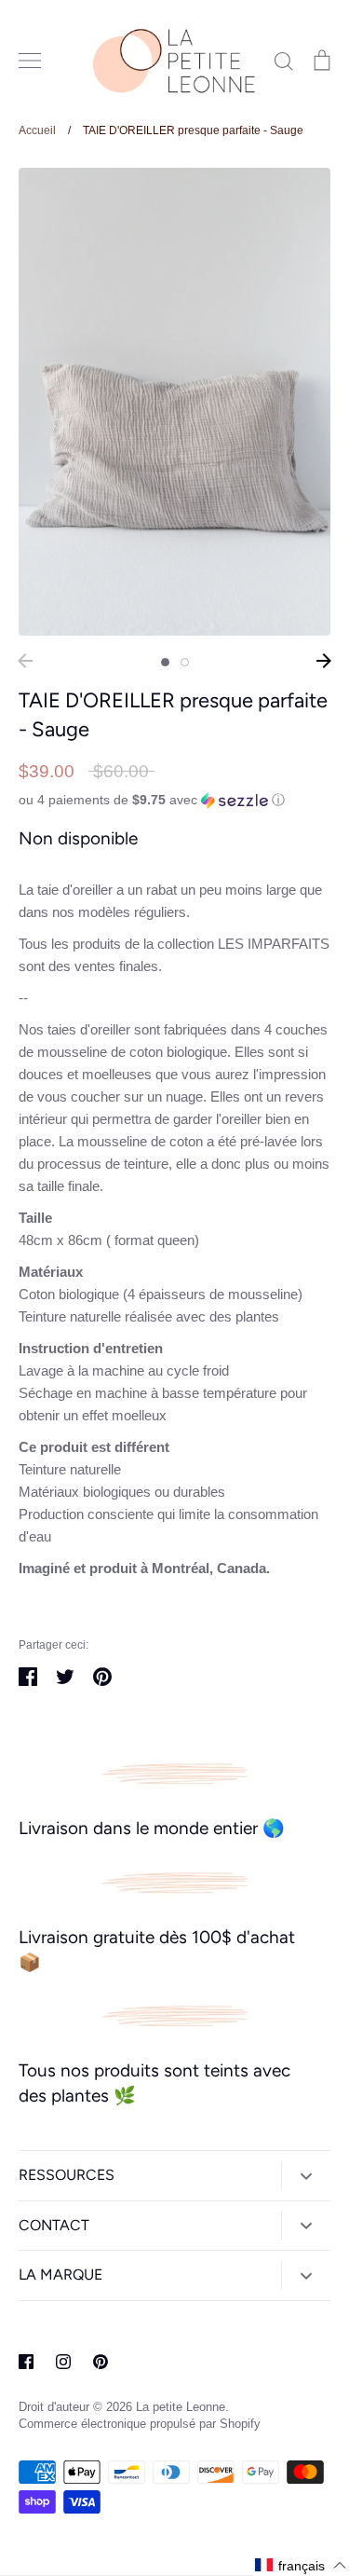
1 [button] (165, 662)
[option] (174, 402)
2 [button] (185, 662)
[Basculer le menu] (30, 61)
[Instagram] (63, 2362)
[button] (174, 800)
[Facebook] (26, 2362)
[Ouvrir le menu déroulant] (306, 2176)
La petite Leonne (181, 2407)
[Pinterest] (101, 2362)
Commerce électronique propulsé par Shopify (140, 2424)
